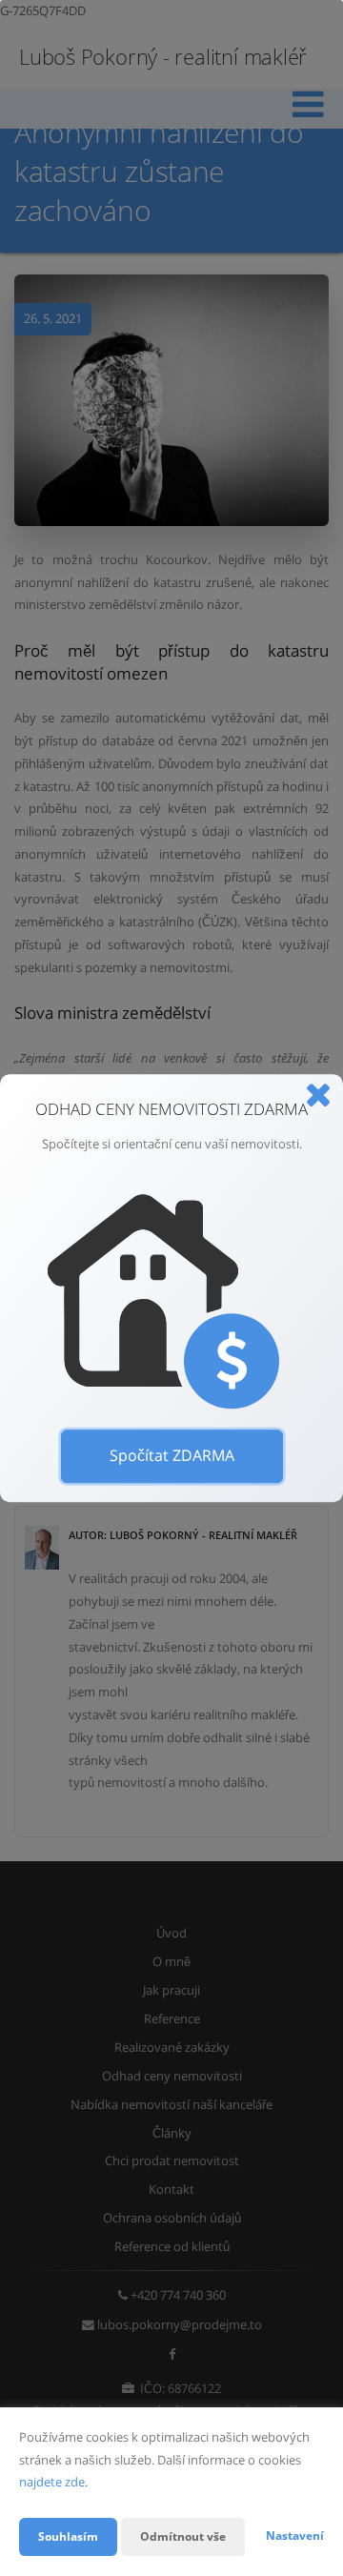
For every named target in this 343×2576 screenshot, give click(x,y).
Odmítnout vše (183, 2536)
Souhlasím (68, 2536)
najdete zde (52, 2482)
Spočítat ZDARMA (172, 1455)
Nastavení (295, 2535)
